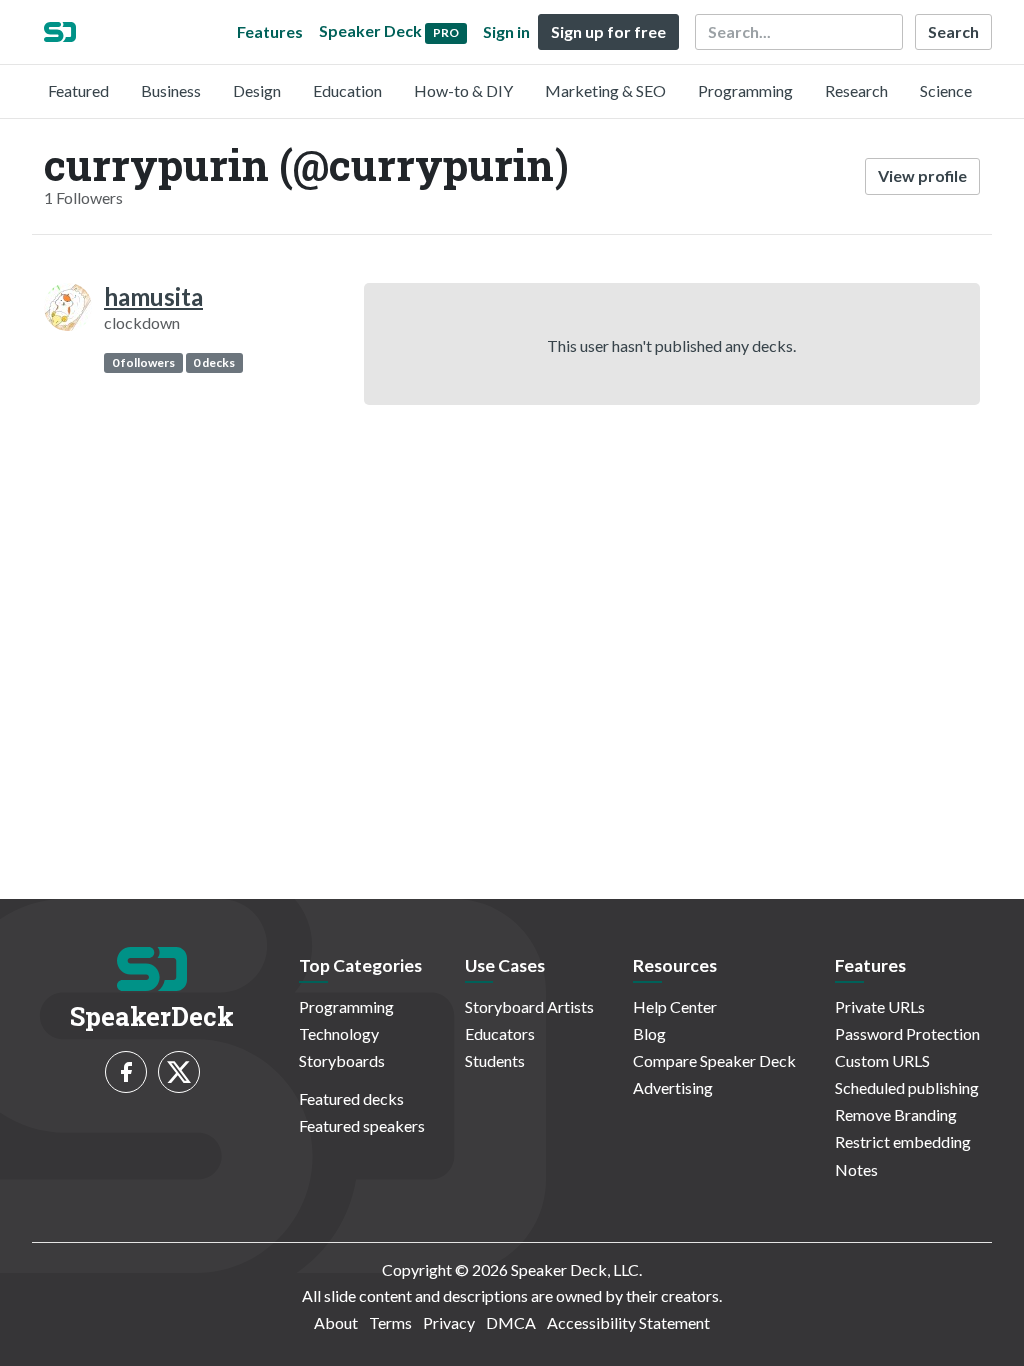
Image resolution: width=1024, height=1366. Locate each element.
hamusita (153, 296)
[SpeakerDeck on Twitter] (179, 1072)
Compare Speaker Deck (714, 1060)
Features (270, 31)
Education (347, 90)
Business (171, 90)
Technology (339, 1033)
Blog (649, 1033)
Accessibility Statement (628, 1322)
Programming (745, 90)
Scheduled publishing (907, 1087)
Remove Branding (896, 1114)
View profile (922, 175)
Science (946, 90)
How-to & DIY (463, 90)
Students (495, 1060)
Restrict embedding (903, 1141)
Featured (78, 90)
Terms (390, 1322)
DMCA (511, 1322)
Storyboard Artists (529, 1006)
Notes (856, 1169)
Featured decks (351, 1098)
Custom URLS (882, 1060)
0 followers (143, 362)
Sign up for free (608, 31)
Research (856, 90)
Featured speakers (362, 1125)
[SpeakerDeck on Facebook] (126, 1072)
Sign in (506, 31)
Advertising (673, 1087)
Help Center (675, 1006)
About (336, 1322)
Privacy (449, 1322)
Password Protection (907, 1033)
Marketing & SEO (605, 90)
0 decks (214, 362)
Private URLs (880, 1006)
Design (257, 90)
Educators (500, 1033)
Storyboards (342, 1060)
